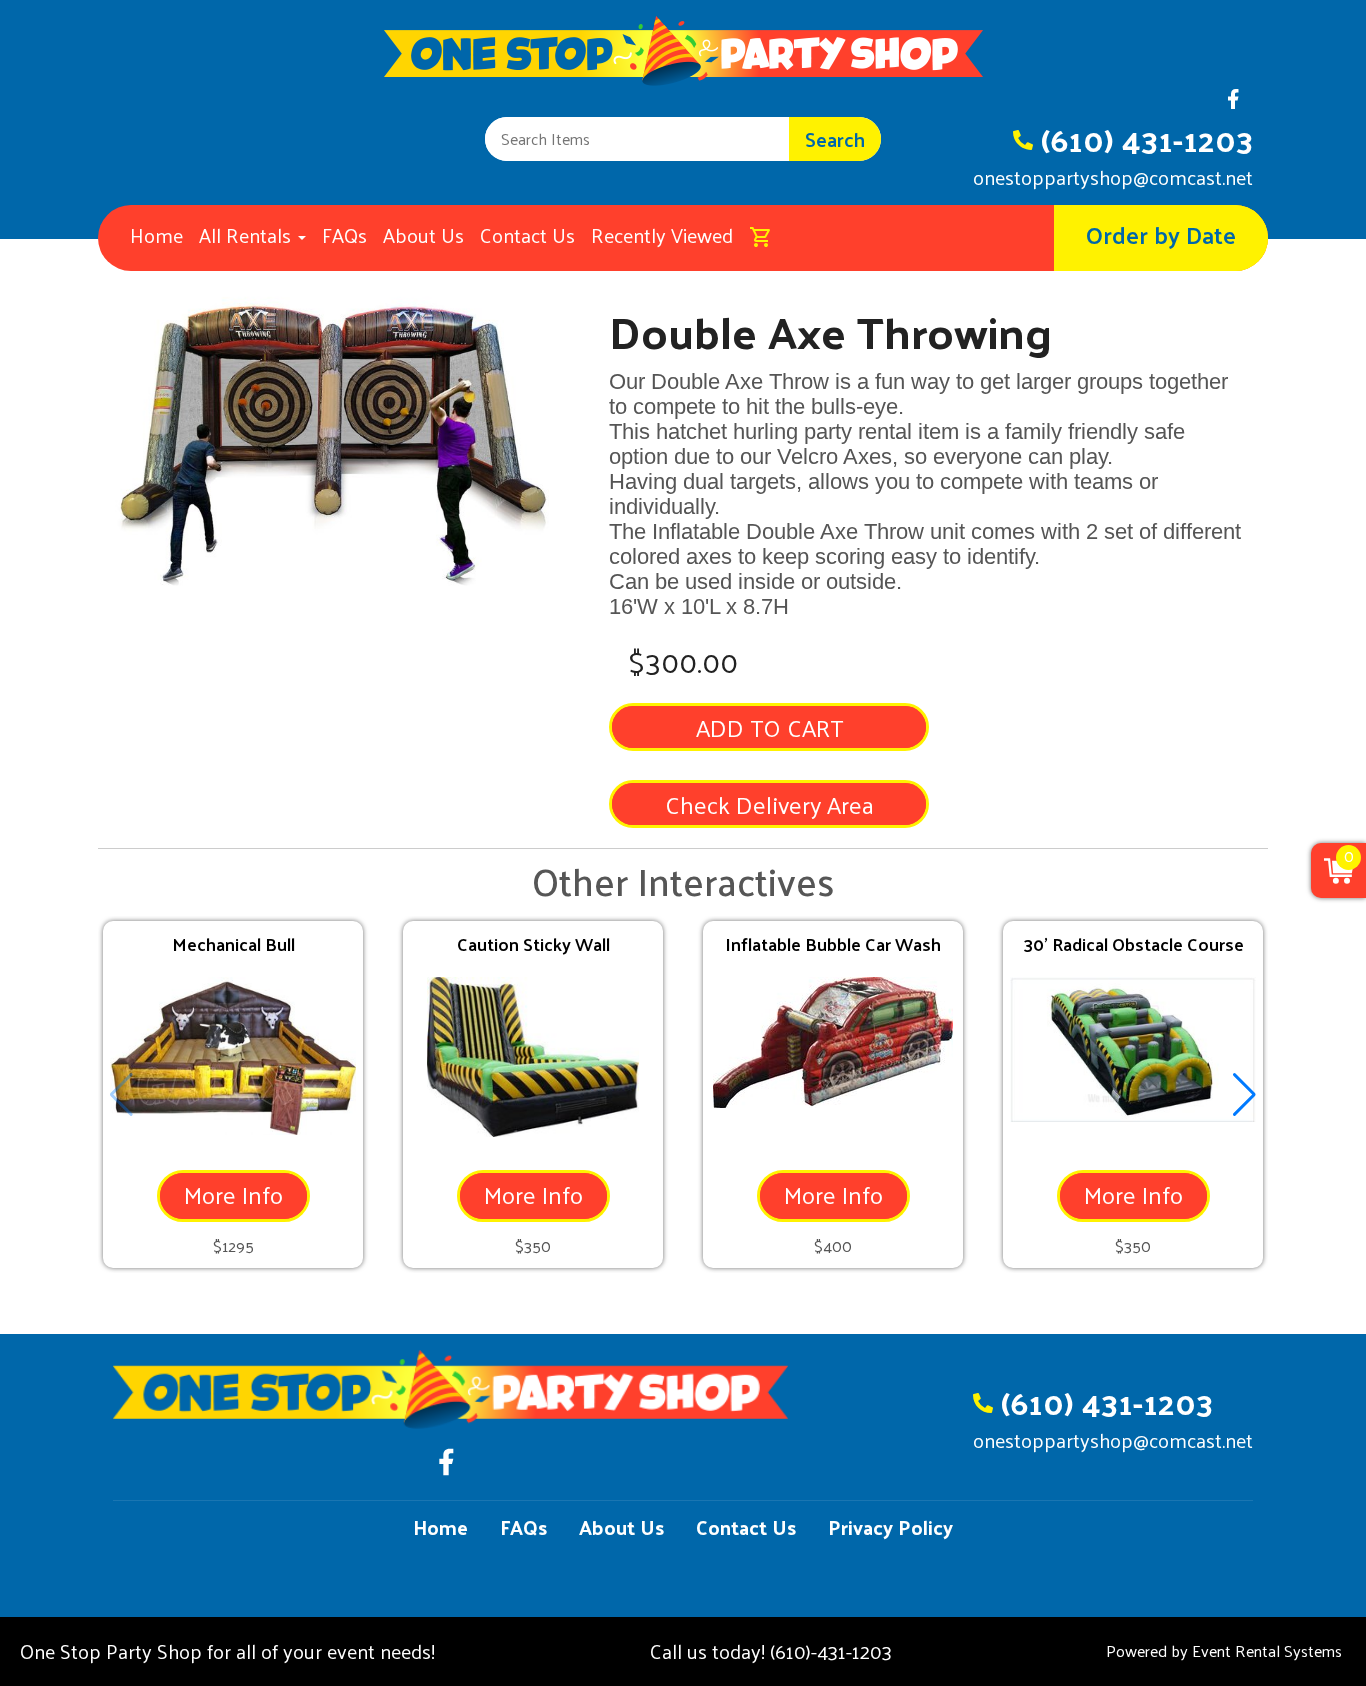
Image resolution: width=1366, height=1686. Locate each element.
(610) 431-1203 (1147, 139)
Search (835, 139)
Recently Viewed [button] (662, 235)
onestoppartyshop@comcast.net (1113, 177)
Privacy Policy (890, 1527)
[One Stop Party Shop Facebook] (1233, 104)
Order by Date (1161, 234)
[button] (1244, 1095)
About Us (423, 235)
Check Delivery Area (769, 804)
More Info (233, 1194)
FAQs (344, 235)
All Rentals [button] (247, 235)
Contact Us (527, 235)
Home (156, 235)
